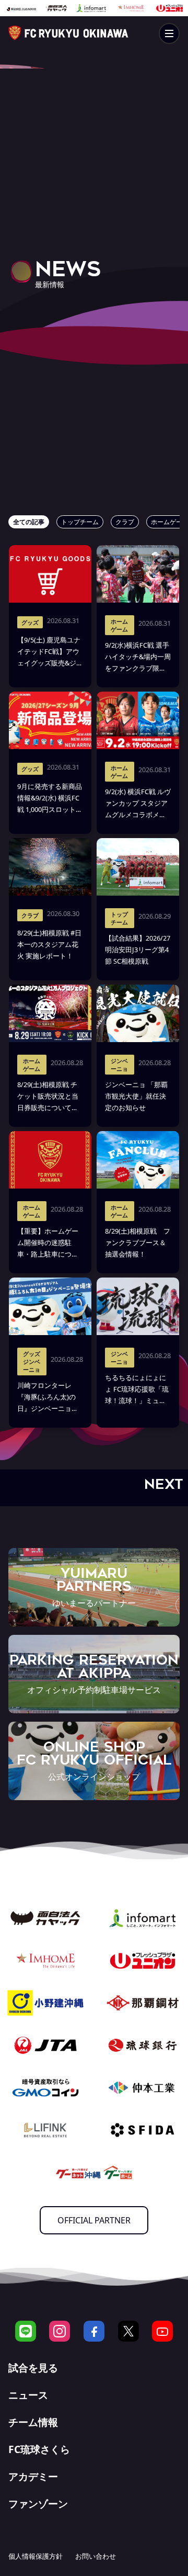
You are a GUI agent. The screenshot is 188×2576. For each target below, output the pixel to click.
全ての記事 (29, 522)
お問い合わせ (96, 2556)
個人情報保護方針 (36, 2556)
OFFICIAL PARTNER (94, 2220)
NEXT (163, 1484)
